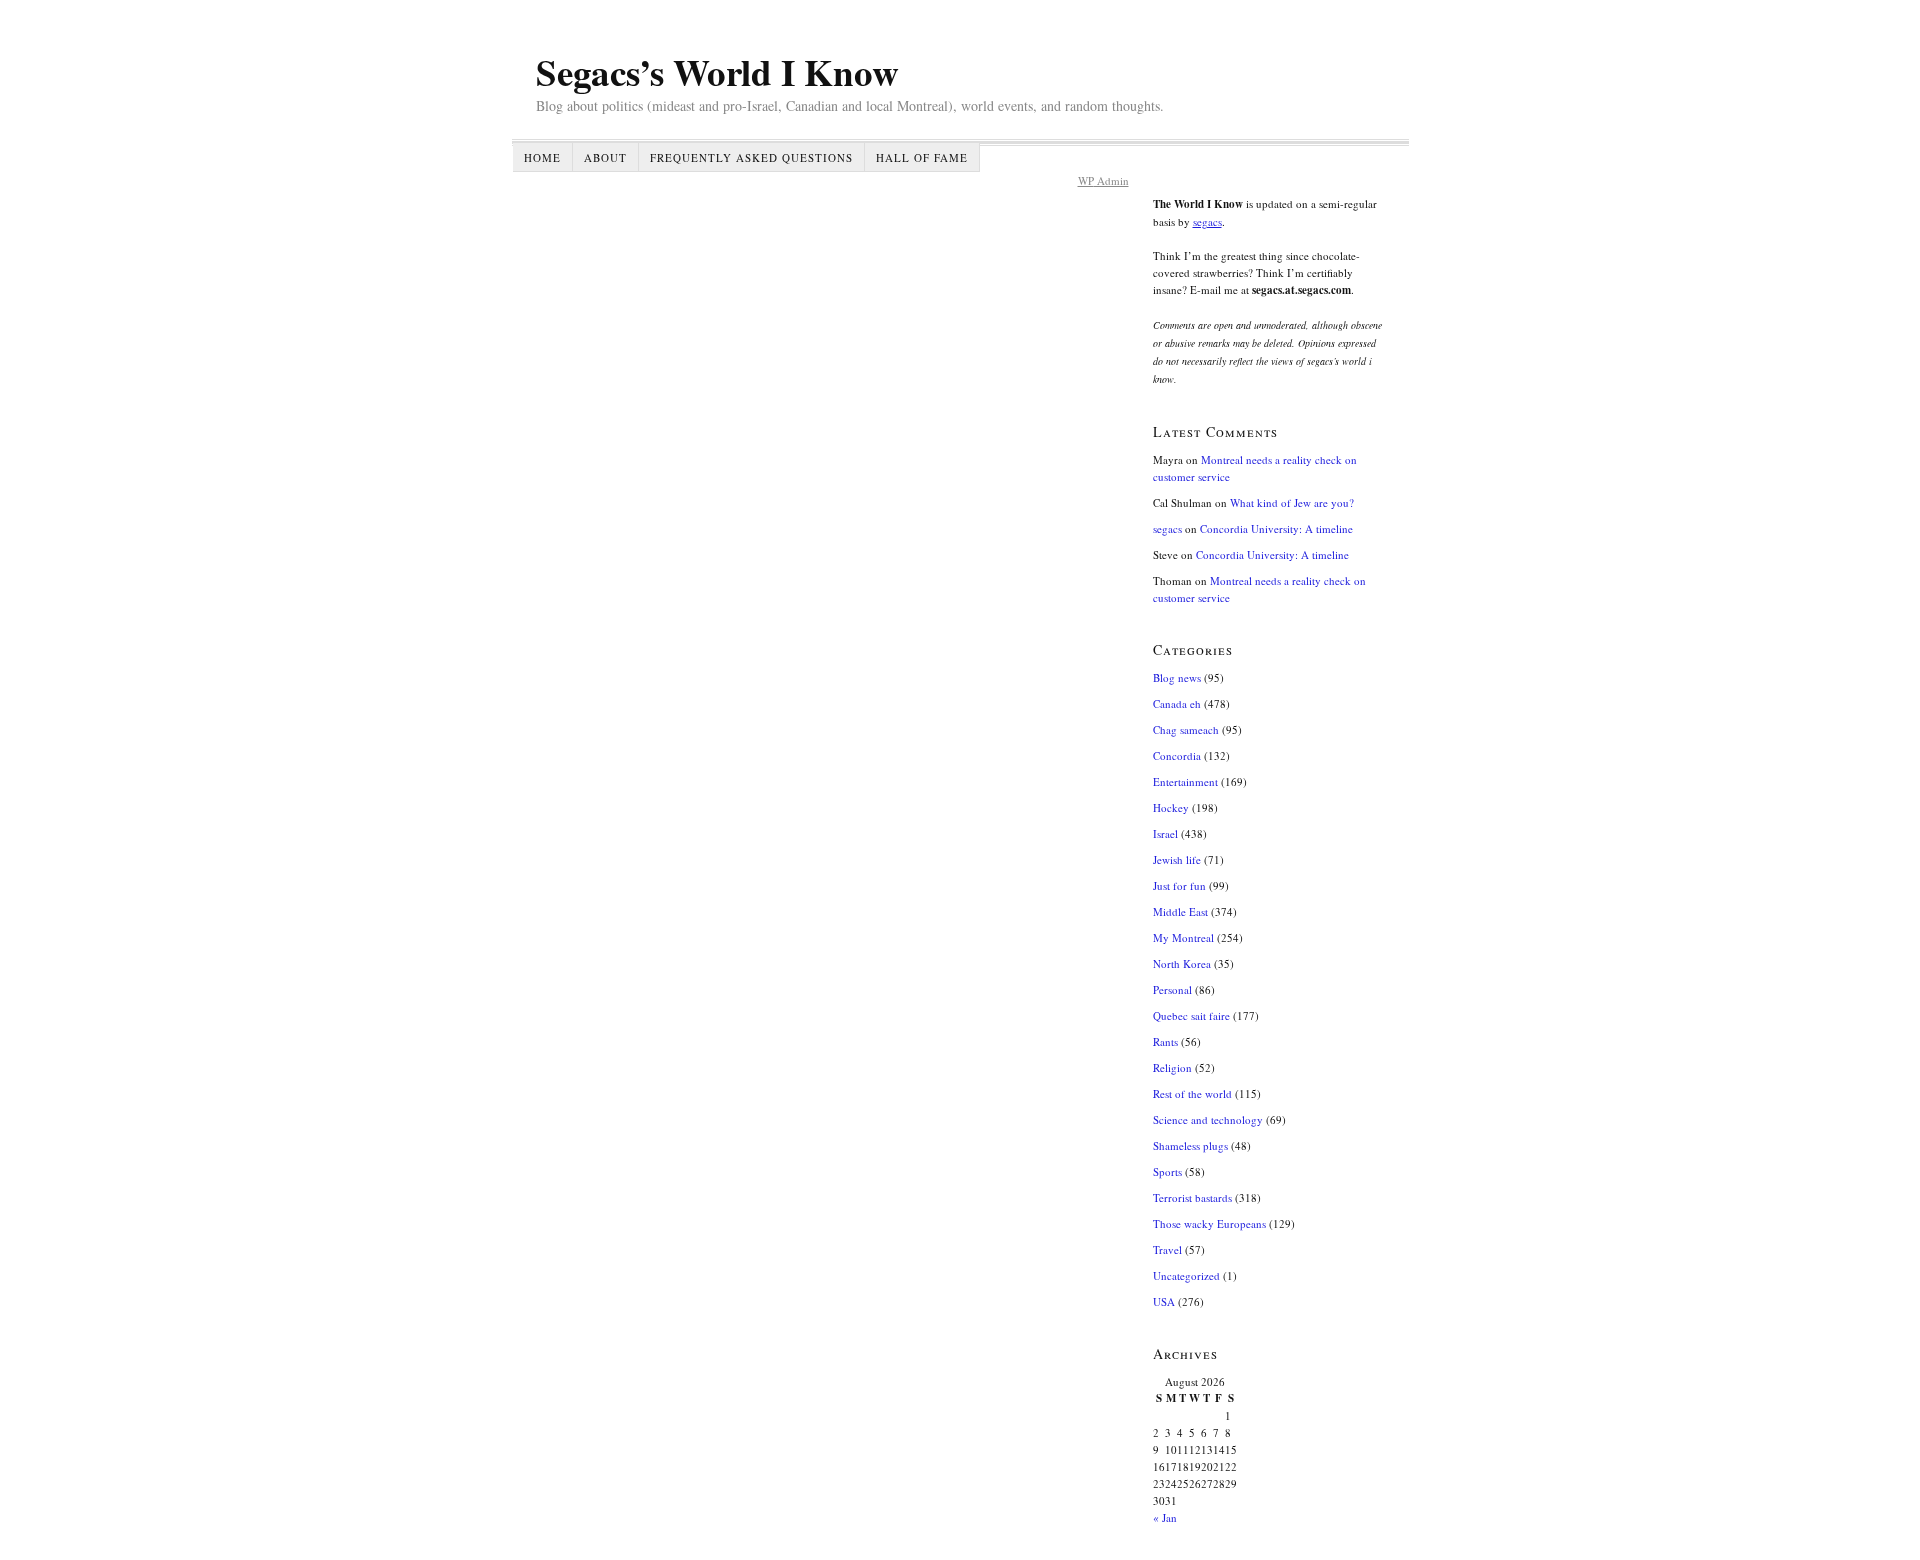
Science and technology (1208, 1119)
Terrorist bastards (1192, 1197)
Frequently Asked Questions (751, 157)
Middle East (1180, 911)
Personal (1172, 989)
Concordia (1177, 755)
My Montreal (1183, 937)
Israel (1165, 833)
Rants (1165, 1041)
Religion (1172, 1067)
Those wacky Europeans (1209, 1223)
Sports (1167, 1171)
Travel (1167, 1249)
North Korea (1182, 963)
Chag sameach (1186, 729)
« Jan (1165, 1517)
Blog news (1177, 677)
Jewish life (1177, 859)
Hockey (1171, 807)
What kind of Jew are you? (1292, 502)
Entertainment (1185, 781)
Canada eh (1177, 703)
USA (1164, 1301)
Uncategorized (1186, 1275)
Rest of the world (1192, 1093)
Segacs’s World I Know (717, 72)
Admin (1103, 180)
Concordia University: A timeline (1276, 528)
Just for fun (1179, 885)
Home (542, 157)
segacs (1207, 221)
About (605, 157)
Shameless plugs (1190, 1145)
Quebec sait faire (1191, 1015)
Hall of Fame (922, 157)
